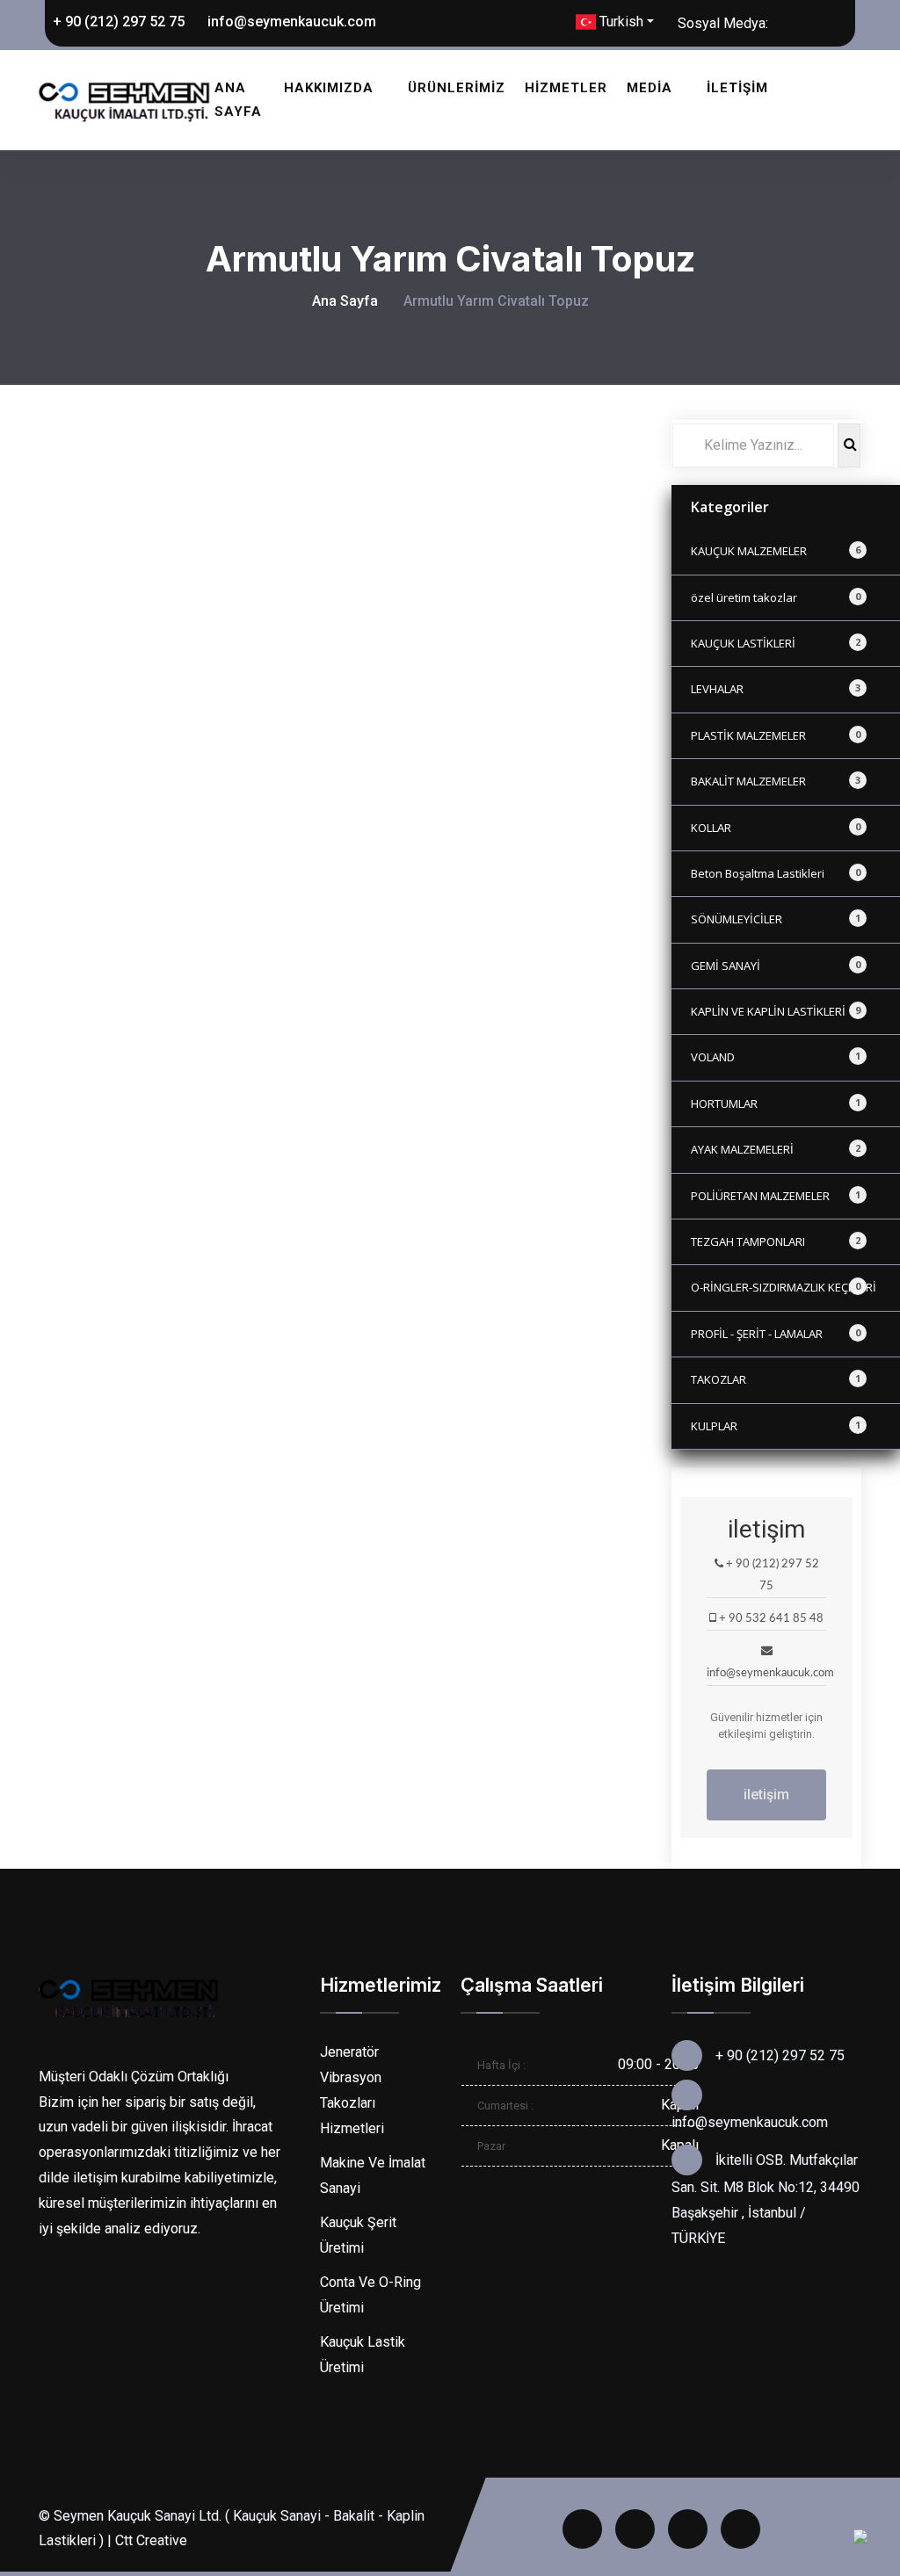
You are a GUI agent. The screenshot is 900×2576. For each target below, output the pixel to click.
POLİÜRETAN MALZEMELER (776, 1196)
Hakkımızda (329, 88)
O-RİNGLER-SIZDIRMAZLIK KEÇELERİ (784, 1287)
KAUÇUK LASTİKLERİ (776, 643)
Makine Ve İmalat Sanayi (373, 2175)
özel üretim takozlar (776, 597)
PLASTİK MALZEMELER (776, 735)
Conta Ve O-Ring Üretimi (370, 2295)
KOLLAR (776, 828)
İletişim (737, 88)
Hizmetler (566, 88)
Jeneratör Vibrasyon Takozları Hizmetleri (352, 2090)
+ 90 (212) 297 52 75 (117, 22)
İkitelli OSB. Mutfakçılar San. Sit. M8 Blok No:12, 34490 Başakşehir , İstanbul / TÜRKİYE (766, 2199)
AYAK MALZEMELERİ (776, 1149)
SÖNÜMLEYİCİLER (776, 919)
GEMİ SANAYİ (776, 966)
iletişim (766, 1795)
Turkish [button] (620, 22)
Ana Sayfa (238, 100)
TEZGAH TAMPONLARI (776, 1241)
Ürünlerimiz (457, 88)
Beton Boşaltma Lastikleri (776, 873)
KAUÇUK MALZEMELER (776, 551)
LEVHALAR (776, 689)
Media (650, 88)
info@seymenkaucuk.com (290, 22)
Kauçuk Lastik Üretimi (363, 2355)
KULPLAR (776, 1426)
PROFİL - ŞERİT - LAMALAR (776, 1334)
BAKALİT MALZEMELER (776, 781)
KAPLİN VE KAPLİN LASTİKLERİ (776, 1011)
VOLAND (776, 1057)
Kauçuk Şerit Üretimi (358, 2235)
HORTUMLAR (776, 1103)
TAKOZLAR (776, 1379)
